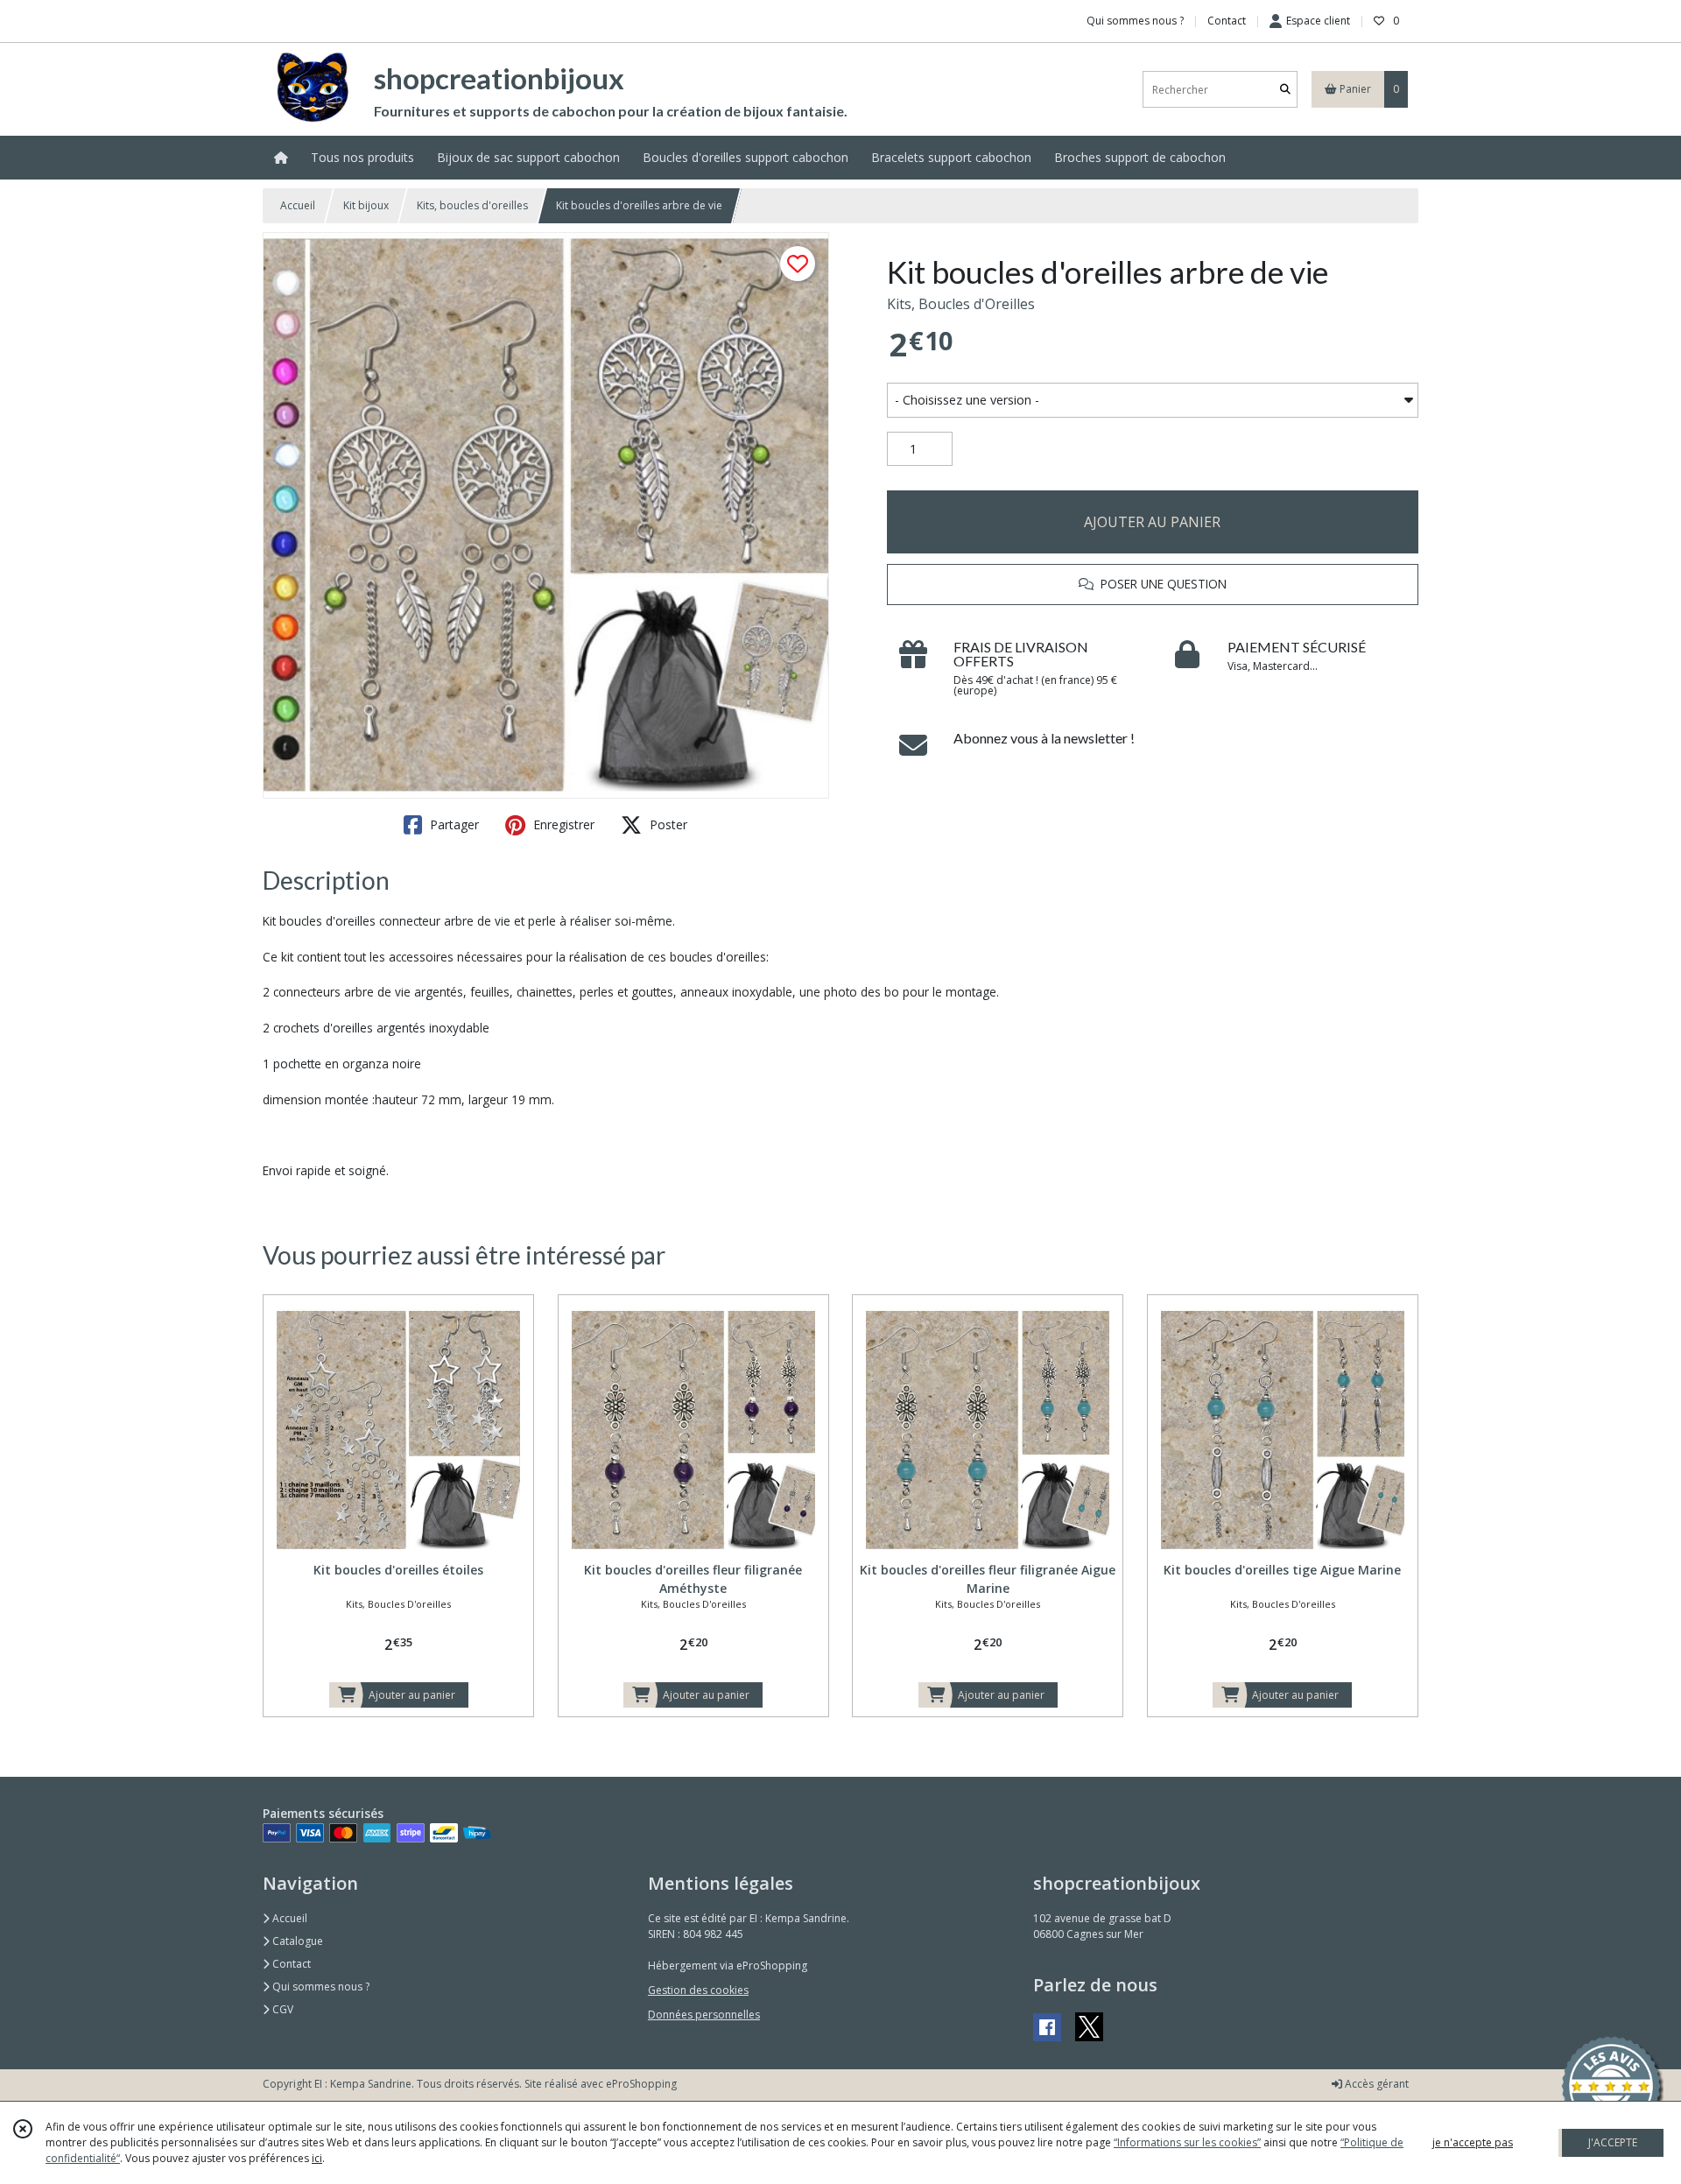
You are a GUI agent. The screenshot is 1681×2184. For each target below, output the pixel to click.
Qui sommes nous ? (320, 1987)
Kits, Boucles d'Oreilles (961, 304)
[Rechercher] (1285, 90)
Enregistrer (562, 824)
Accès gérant (1375, 2084)
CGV (281, 2009)
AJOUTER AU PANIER (1152, 522)
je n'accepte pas (1473, 2142)
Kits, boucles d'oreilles (472, 205)
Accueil (298, 205)
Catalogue (296, 1941)
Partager (453, 824)
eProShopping (641, 2084)
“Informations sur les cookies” (1187, 2142)
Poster (667, 824)
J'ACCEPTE (1613, 2142)
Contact (1227, 21)
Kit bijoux (366, 205)
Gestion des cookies (698, 1990)
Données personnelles (704, 2015)
